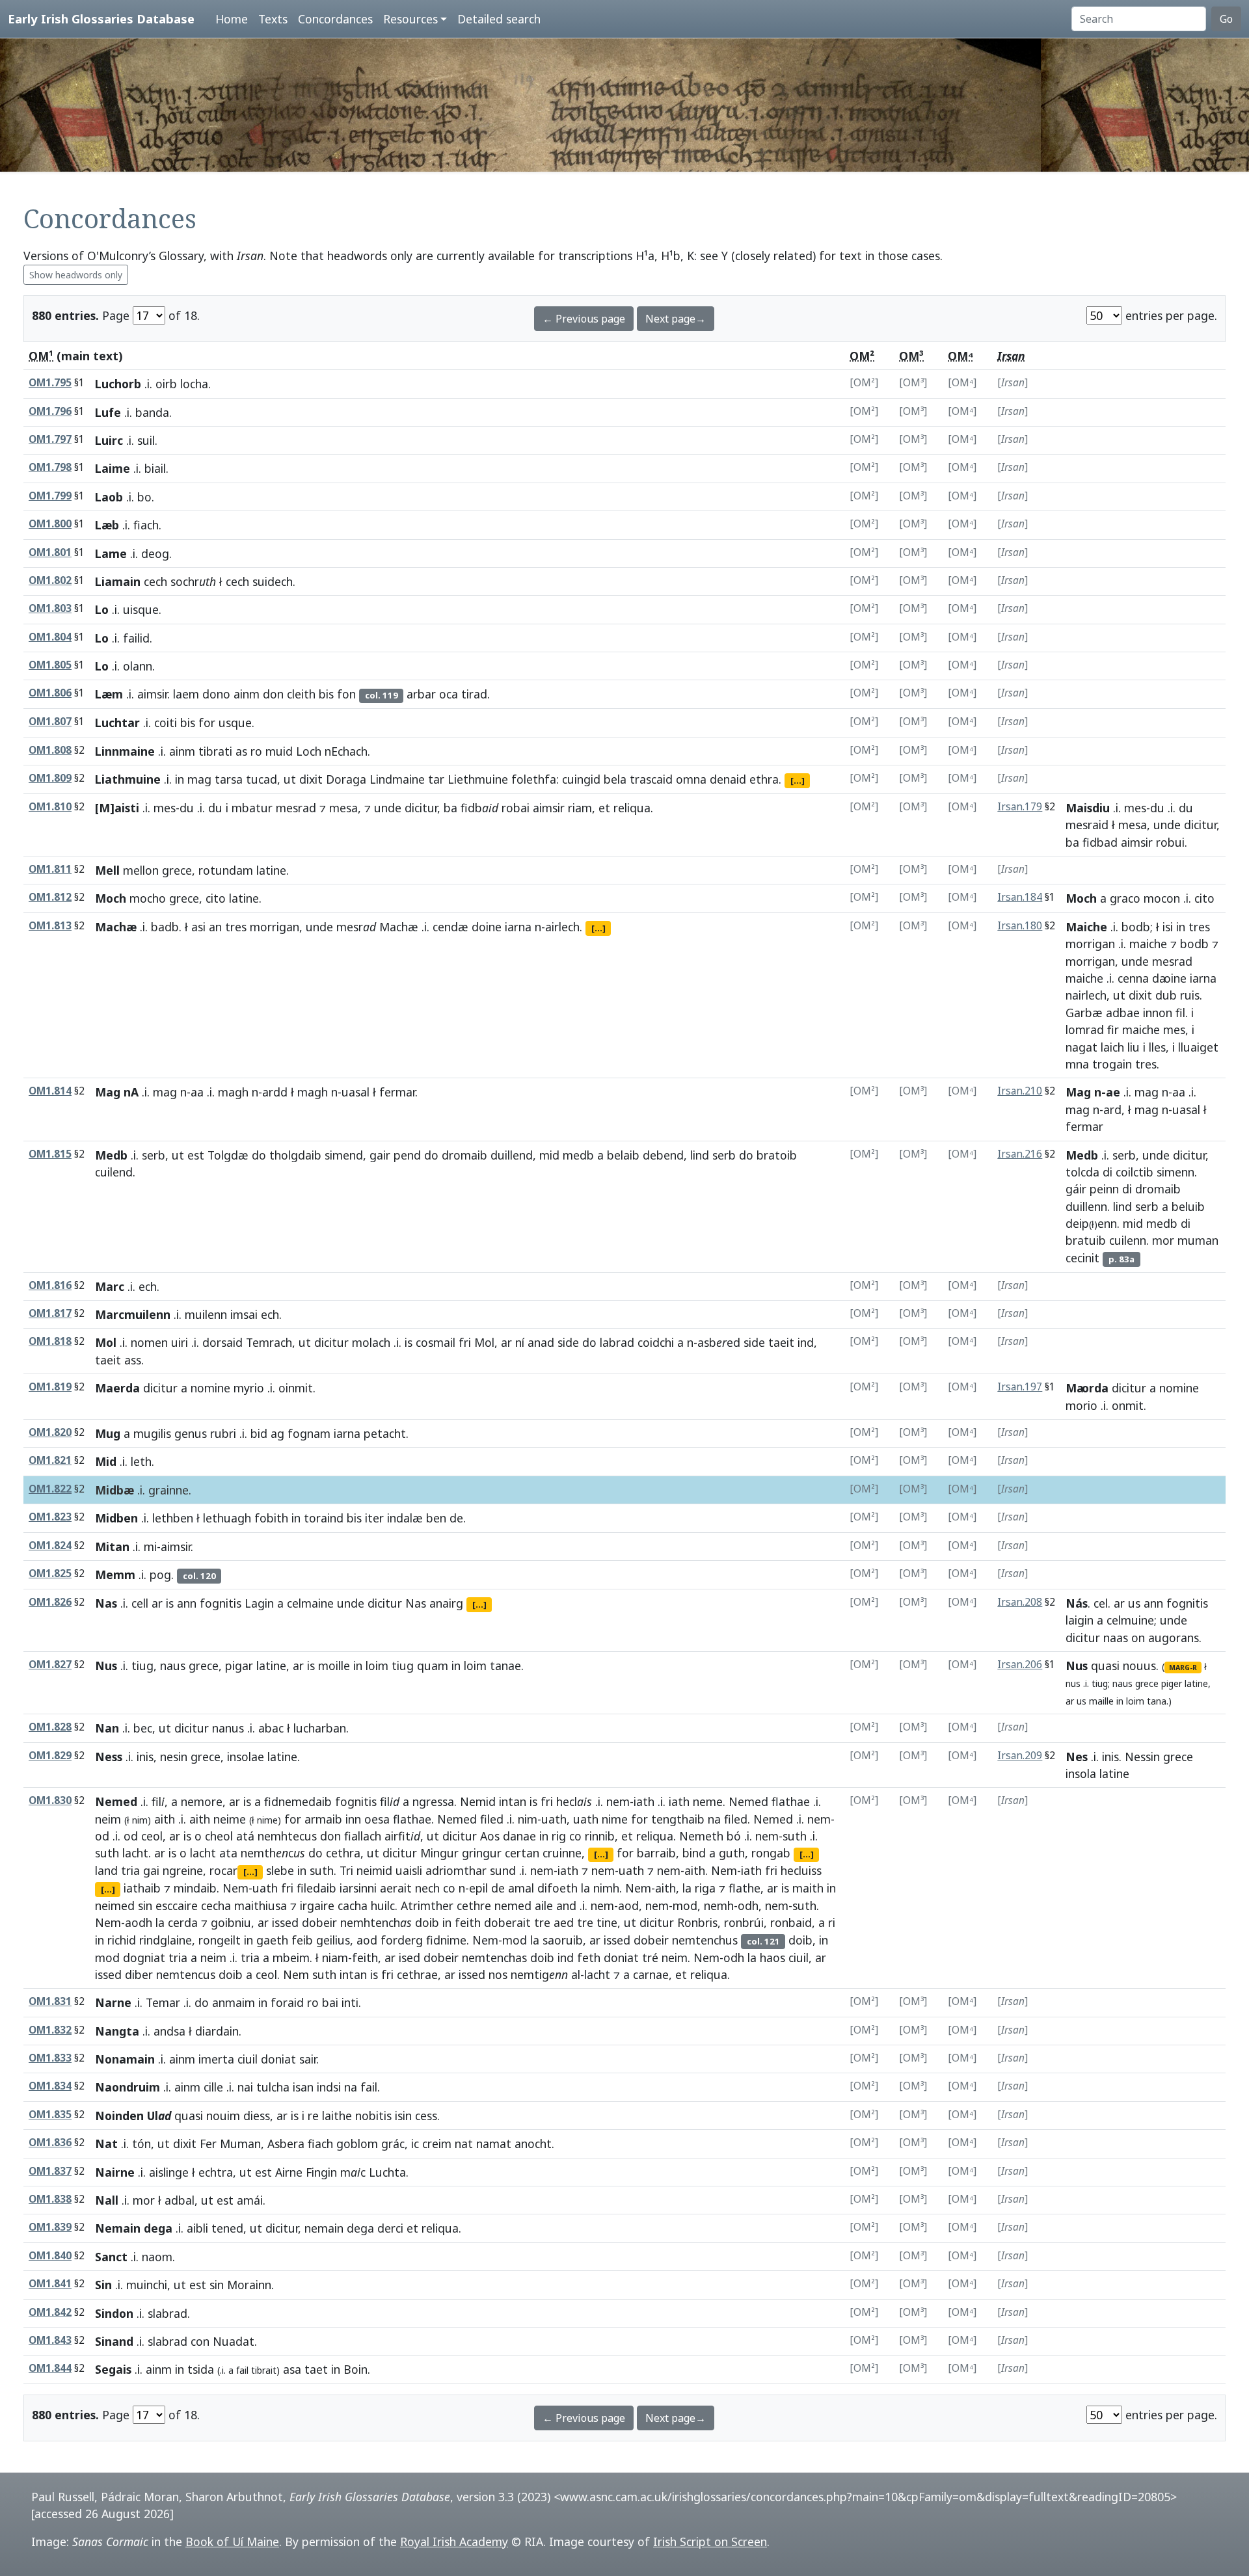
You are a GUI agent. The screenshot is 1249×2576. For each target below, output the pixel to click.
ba (450, 808)
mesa (343, 808)
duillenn (1086, 1206)
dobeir (319, 1922)
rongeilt (220, 1940)
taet (316, 2369)
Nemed (116, 1801)
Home (232, 19)
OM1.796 (50, 411)
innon (1158, 1013)
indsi (329, 2087)
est (196, 1155)
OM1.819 (50, 1387)
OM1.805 (50, 665)
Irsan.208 (1020, 1602)
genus (191, 1433)
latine (271, 870)
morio (1081, 1405)
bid (259, 1433)
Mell (107, 870)
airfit (402, 1836)
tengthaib (678, 1819)
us (1134, 1603)
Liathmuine (128, 779)
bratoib (777, 1155)
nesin (174, 1757)
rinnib (600, 1836)
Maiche (1086, 927)
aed (564, 1922)
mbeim (291, 1958)
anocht (533, 2144)
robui (1170, 842)
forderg (402, 1940)
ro (256, 751)
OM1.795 (50, 383)
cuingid (581, 779)
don (273, 694)
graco (1125, 898)
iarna (518, 927)
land (106, 1870)
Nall (107, 2200)
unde (388, 808)
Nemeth (701, 1836)
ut (290, 779)
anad (541, 1342)
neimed (115, 1905)
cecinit (1082, 1258)
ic (415, 2144)
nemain (324, 2228)
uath (554, 1819)
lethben (173, 1518)
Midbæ (114, 1490)
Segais (113, 2369)
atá (245, 1836)
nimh (606, 1888)
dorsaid (222, 1342)
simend (344, 1155)
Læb (107, 525)
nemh (719, 1905)
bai (330, 2002)
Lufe (108, 412)
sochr (193, 581)
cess (426, 2116)
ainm (247, 694)
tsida (201, 2369)
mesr (356, 927)
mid (549, 1155)
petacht (385, 1433)
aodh (139, 1922)
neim (108, 1819)
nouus (1139, 1666)
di (1108, 1172)
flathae (791, 1801)
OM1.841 (50, 2284)
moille (334, 1666)
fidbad (1100, 842)
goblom (357, 2144)
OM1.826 (50, 1602)
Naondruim (128, 2087)
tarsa (229, 779)
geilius (333, 1940)
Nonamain (125, 2059)
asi (198, 927)
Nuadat (234, 2341)
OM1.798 (50, 467)
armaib (323, 1819)
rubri (223, 1433)
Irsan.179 (1020, 807)
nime (267, 1820)
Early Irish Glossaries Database (101, 19)
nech (427, 1888)
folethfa (534, 779)
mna (1077, 1064)
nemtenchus (705, 1940)
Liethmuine (478, 779)
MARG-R (1183, 1667)
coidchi (656, 1342)
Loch (309, 751)
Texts (273, 19)
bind (694, 1853)
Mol (106, 1342)
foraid (287, 2002)
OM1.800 (50, 524)
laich (1112, 1047)
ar (506, 1342)
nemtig (539, 1974)
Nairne (115, 2172)
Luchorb (118, 384)
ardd (275, 1092)
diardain (217, 2031)
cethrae (417, 1974)
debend (663, 1155)
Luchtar (117, 723)
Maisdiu (1088, 808)
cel (1101, 1603)
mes (165, 808)
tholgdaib (295, 1155)
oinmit (296, 1388)
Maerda (117, 1388)
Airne (289, 2172)
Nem (724, 1870)
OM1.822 (50, 1489)
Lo (102, 609)
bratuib (1086, 1240)
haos (772, 1958)
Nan (107, 1728)
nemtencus (186, 1974)
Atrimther (427, 1905)
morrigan (275, 927)
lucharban (320, 1728)
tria (130, 1870)
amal (521, 1888)
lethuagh (227, 1518)
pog (160, 1574)
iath (644, 1801)
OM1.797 (50, 439)
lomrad (1085, 1029)
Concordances (335, 19)
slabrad (168, 2313)
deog (155, 553)
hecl (574, 1801)
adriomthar (456, 1870)
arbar (421, 694)
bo (144, 497)
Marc (110, 1286)
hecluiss (801, 1870)
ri (832, 1922)
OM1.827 (50, 1665)
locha (194, 384)
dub (1166, 995)
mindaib (195, 1888)
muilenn (206, 1314)
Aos (490, 1836)
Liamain (118, 581)
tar (436, 779)
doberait (507, 1922)
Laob (109, 497)
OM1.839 (50, 2227)
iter (374, 1518)
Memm (115, 1574)
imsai (244, 1314)
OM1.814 (50, 1091)
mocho (148, 898)
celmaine (310, 1603)
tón (141, 2144)
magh (233, 1092)
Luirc (109, 440)
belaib (623, 1155)
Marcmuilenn (133, 1314)
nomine (210, 1388)
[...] (798, 780)
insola (1081, 1773)
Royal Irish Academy (454, 2542)
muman (1198, 1240)
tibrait (264, 2370)
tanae (505, 1666)
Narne (113, 2002)
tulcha (273, 2087)
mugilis (152, 1433)
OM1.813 (50, 926)
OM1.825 (50, 1573)
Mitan (112, 1547)
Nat (106, 2144)
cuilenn (1128, 1240)
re (313, 2116)
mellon (141, 870)
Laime (113, 468)
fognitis (221, 1603)
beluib (1188, 1206)
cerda (183, 1922)
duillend (512, 1155)
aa (197, 1092)
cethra (343, 1853)
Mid (106, 1461)
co (575, 1836)
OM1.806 (50, 693)
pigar (239, 1666)
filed (492, 1819)
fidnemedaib (298, 1801)
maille (1101, 1701)
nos (498, 1974)
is (409, 1342)
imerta (216, 2059)
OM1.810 (50, 807)
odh (748, 1905)
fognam (309, 1433)
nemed (513, 1905)
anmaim (234, 2002)
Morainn (249, 2285)
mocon (1162, 898)
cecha (216, 1905)
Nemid (478, 1801)
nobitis (373, 2116)
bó (734, 1836)
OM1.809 (50, 778)
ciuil (799, 1958)
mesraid (1087, 825)
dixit (311, 779)
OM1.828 (50, 1727)
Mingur (439, 1853)
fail (369, 2087)
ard (1112, 1109)
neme (708, 1801)
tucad (262, 779)
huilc (383, 1905)
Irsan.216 (1020, 1154)
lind (700, 1155)
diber (139, 1974)
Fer (208, 2144)
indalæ (405, 1518)
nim (140, 1820)
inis (145, 1757)
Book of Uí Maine (232, 2542)
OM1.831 (50, 2001)
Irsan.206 (1020, 1665)
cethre (474, 1905)
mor (1163, 1240)
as (241, 751)
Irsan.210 (1020, 1091)
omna (691, 779)
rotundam (226, 870)
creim (437, 2144)
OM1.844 (50, 2368)
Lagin (259, 1603)
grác (393, 2144)
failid (136, 638)
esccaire (177, 1905)
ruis (1190, 995)
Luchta (387, 2172)
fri (465, 1342)
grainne (168, 1490)
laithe (337, 2116)
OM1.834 (50, 2086)
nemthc (273, 1853)
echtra (216, 2172)
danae (519, 1836)
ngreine (183, 1870)
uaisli (409, 1870)
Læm (109, 694)
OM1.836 (50, 2143)
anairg (446, 1603)
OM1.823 (50, 1517)
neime (230, 1819)
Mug (108, 1433)
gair (380, 1155)
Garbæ (1084, 1013)
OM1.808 (50, 750)
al (576, 1974)
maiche (1148, 944)
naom (157, 2257)
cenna (1133, 978)
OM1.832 (50, 2030)
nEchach (346, 751)
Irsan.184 (1020, 897)
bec (143, 1728)
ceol (152, 1836)
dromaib (464, 1155)
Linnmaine (125, 751)
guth (732, 1853)
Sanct (111, 2257)
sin (145, 1905)
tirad (474, 694)
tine (607, 1922)
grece (177, 870)
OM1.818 (50, 1341)
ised (410, 1958)
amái (250, 2200)
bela (615, 779)
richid (122, 1940)
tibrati (215, 751)
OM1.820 (50, 1432)
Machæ (116, 927)
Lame (111, 553)
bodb (1136, 927)
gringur (482, 1853)
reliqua (632, 808)
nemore (202, 1801)
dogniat (144, 1958)
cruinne (562, 1853)
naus (173, 1666)
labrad (617, 1342)
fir (1113, 1029)
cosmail (436, 1342)
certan (522, 1853)
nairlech (1086, 995)
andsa (169, 2031)
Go (1226, 19)
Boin (356, 2369)
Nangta (117, 2031)
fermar (397, 1092)
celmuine (1130, 1620)
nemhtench (376, 1922)
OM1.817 (50, 1313)
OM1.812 (50, 897)
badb (165, 927)
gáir (1076, 1189)
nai (245, 2087)
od (102, 1836)
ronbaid (791, 1922)
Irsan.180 (1020, 926)
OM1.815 (50, 1154)
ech (148, 1286)
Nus (106, 1666)
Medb (111, 1155)
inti (350, 2002)
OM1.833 (50, 2058)
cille (213, 2087)
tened (227, 2228)
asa (292, 2369)
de (456, 1518)
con (200, 2341)
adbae (1123, 1013)
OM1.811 (50, 869)
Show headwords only (76, 275)
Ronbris (697, 1922)
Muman (240, 2144)
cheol (219, 1836)
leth (141, 1461)
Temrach (269, 1342)
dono (216, 694)
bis (326, 694)
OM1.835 (50, 2115)
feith (468, 1922)
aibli (197, 2228)
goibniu (231, 1922)
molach (371, 1342)
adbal (180, 2200)
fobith (271, 1518)
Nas (106, 1603)
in (180, 779)
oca (449, 694)
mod (685, 1905)
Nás (1077, 1603)
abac (271, 1728)
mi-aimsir (167, 1547)
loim (377, 1666)
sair (308, 2059)
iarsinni (358, 1888)
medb (578, 1155)
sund (503, 1870)
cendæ (450, 927)
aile (544, 1905)
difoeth (557, 1888)
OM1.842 (50, 2312)
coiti (166, 723)
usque (235, 723)
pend (407, 1155)
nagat (1081, 1047)
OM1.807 (50, 722)
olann (138, 666)
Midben (116, 1518)
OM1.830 (50, 1800)
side (568, 1342)
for (207, 723)
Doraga (346, 779)
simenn (1175, 1172)
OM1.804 (50, 637)
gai (151, 1870)
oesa (377, 1819)
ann (187, 1603)
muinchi (147, 2285)
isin (403, 2116)
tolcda (1082, 1172)
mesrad (296, 808)
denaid (728, 779)
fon (346, 694)
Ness (109, 1757)
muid (279, 751)
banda (152, 412)
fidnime (446, 1940)
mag (199, 779)
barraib (656, 1853)
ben (436, 1518)
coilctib (1135, 1172)
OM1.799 (50, 496)
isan (303, 2087)
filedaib (316, 1888)
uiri (180, 1342)
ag (277, 1433)
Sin (103, 2285)
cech (155, 581)
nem (618, 1801)
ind (806, 1342)
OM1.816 (50, 1285)
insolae (246, 1757)
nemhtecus (287, 1836)
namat (494, 2144)
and (566, 1905)
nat (464, 2144)
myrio (249, 1388)
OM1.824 (50, 1546)
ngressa (433, 1801)
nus (1073, 1683)
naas (1116, 1638)
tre (542, 1922)
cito (216, 898)
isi (1168, 927)
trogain (1112, 1064)
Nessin (1142, 1757)
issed (285, 1922)
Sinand (114, 2341)
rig (559, 1836)
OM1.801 (50, 552)
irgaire (317, 1905)
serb (154, 1155)
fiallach (363, 1836)
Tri (346, 1870)
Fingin (321, 2172)
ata (228, 1853)
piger (1172, 1683)
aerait (396, 1888)
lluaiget (1198, 1047)
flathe (745, 1888)
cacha (353, 1905)
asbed (719, 1342)
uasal (356, 1092)
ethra (764, 779)
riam (580, 808)
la (585, 1888)
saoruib (563, 1940)
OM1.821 (50, 1460)
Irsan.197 (1020, 1387)
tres (236, 927)
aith (165, 1819)
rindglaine (166, 1940)
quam (433, 1666)
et (604, 808)
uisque (141, 609)
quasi (1105, 1666)
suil (146, 440)
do (259, 1155)
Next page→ (676, 319)
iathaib (142, 1888)
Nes (1077, 1757)
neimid (374, 1870)
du (187, 808)
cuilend (114, 1172)
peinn (1104, 1189)
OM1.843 (50, 2340)
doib (427, 1922)
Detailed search (499, 19)
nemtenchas (494, 1958)
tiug (142, 1666)
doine (487, 927)
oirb (166, 384)
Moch (111, 898)
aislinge (169, 2172)
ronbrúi (744, 1922)
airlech (562, 927)
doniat (621, 1958)
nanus (228, 1728)
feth (589, 1958)
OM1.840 (50, 2256)
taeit (781, 1342)
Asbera (286, 2144)
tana (1157, 1701)
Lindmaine (397, 779)
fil (1180, 1013)
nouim (223, 2116)
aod (628, 1905)
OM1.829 (50, 1756)
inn (353, 1819)
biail (155, 468)
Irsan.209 (1020, 1756)
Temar (163, 2002)
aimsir (152, 694)
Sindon (114, 2313)
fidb (479, 808)
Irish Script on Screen (710, 2542)
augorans (1174, 1638)
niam (335, 1958)
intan (513, 1801)
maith (808, 1888)
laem (186, 694)
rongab (771, 1853)
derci (390, 2228)
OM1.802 (50, 580)
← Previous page (584, 319)
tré (650, 1958)
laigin (1080, 1620)
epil (478, 1888)
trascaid (651, 779)
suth (795, 1836)
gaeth (272, 1940)
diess (257, 2116)
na (714, 1819)
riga (705, 1888)
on (1138, 1638)
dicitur (421, 808)
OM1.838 (50, 2199)
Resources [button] (410, 19)
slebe (280, 1870)
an (215, 927)
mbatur (252, 808)
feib (302, 1940)
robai (516, 808)
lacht (135, 1853)
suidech (273, 581)
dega (360, 2228)
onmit (1128, 1405)
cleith (301, 694)
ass (133, 1360)
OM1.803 (50, 608)
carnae (651, 1974)
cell (140, 1603)
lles (1157, 1047)
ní (520, 1342)
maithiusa (261, 1905)
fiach (146, 525)
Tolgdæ (228, 1155)
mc (353, 2172)
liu (1134, 1047)
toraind (324, 1518)
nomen (149, 1342)
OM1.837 (50, 2171)
